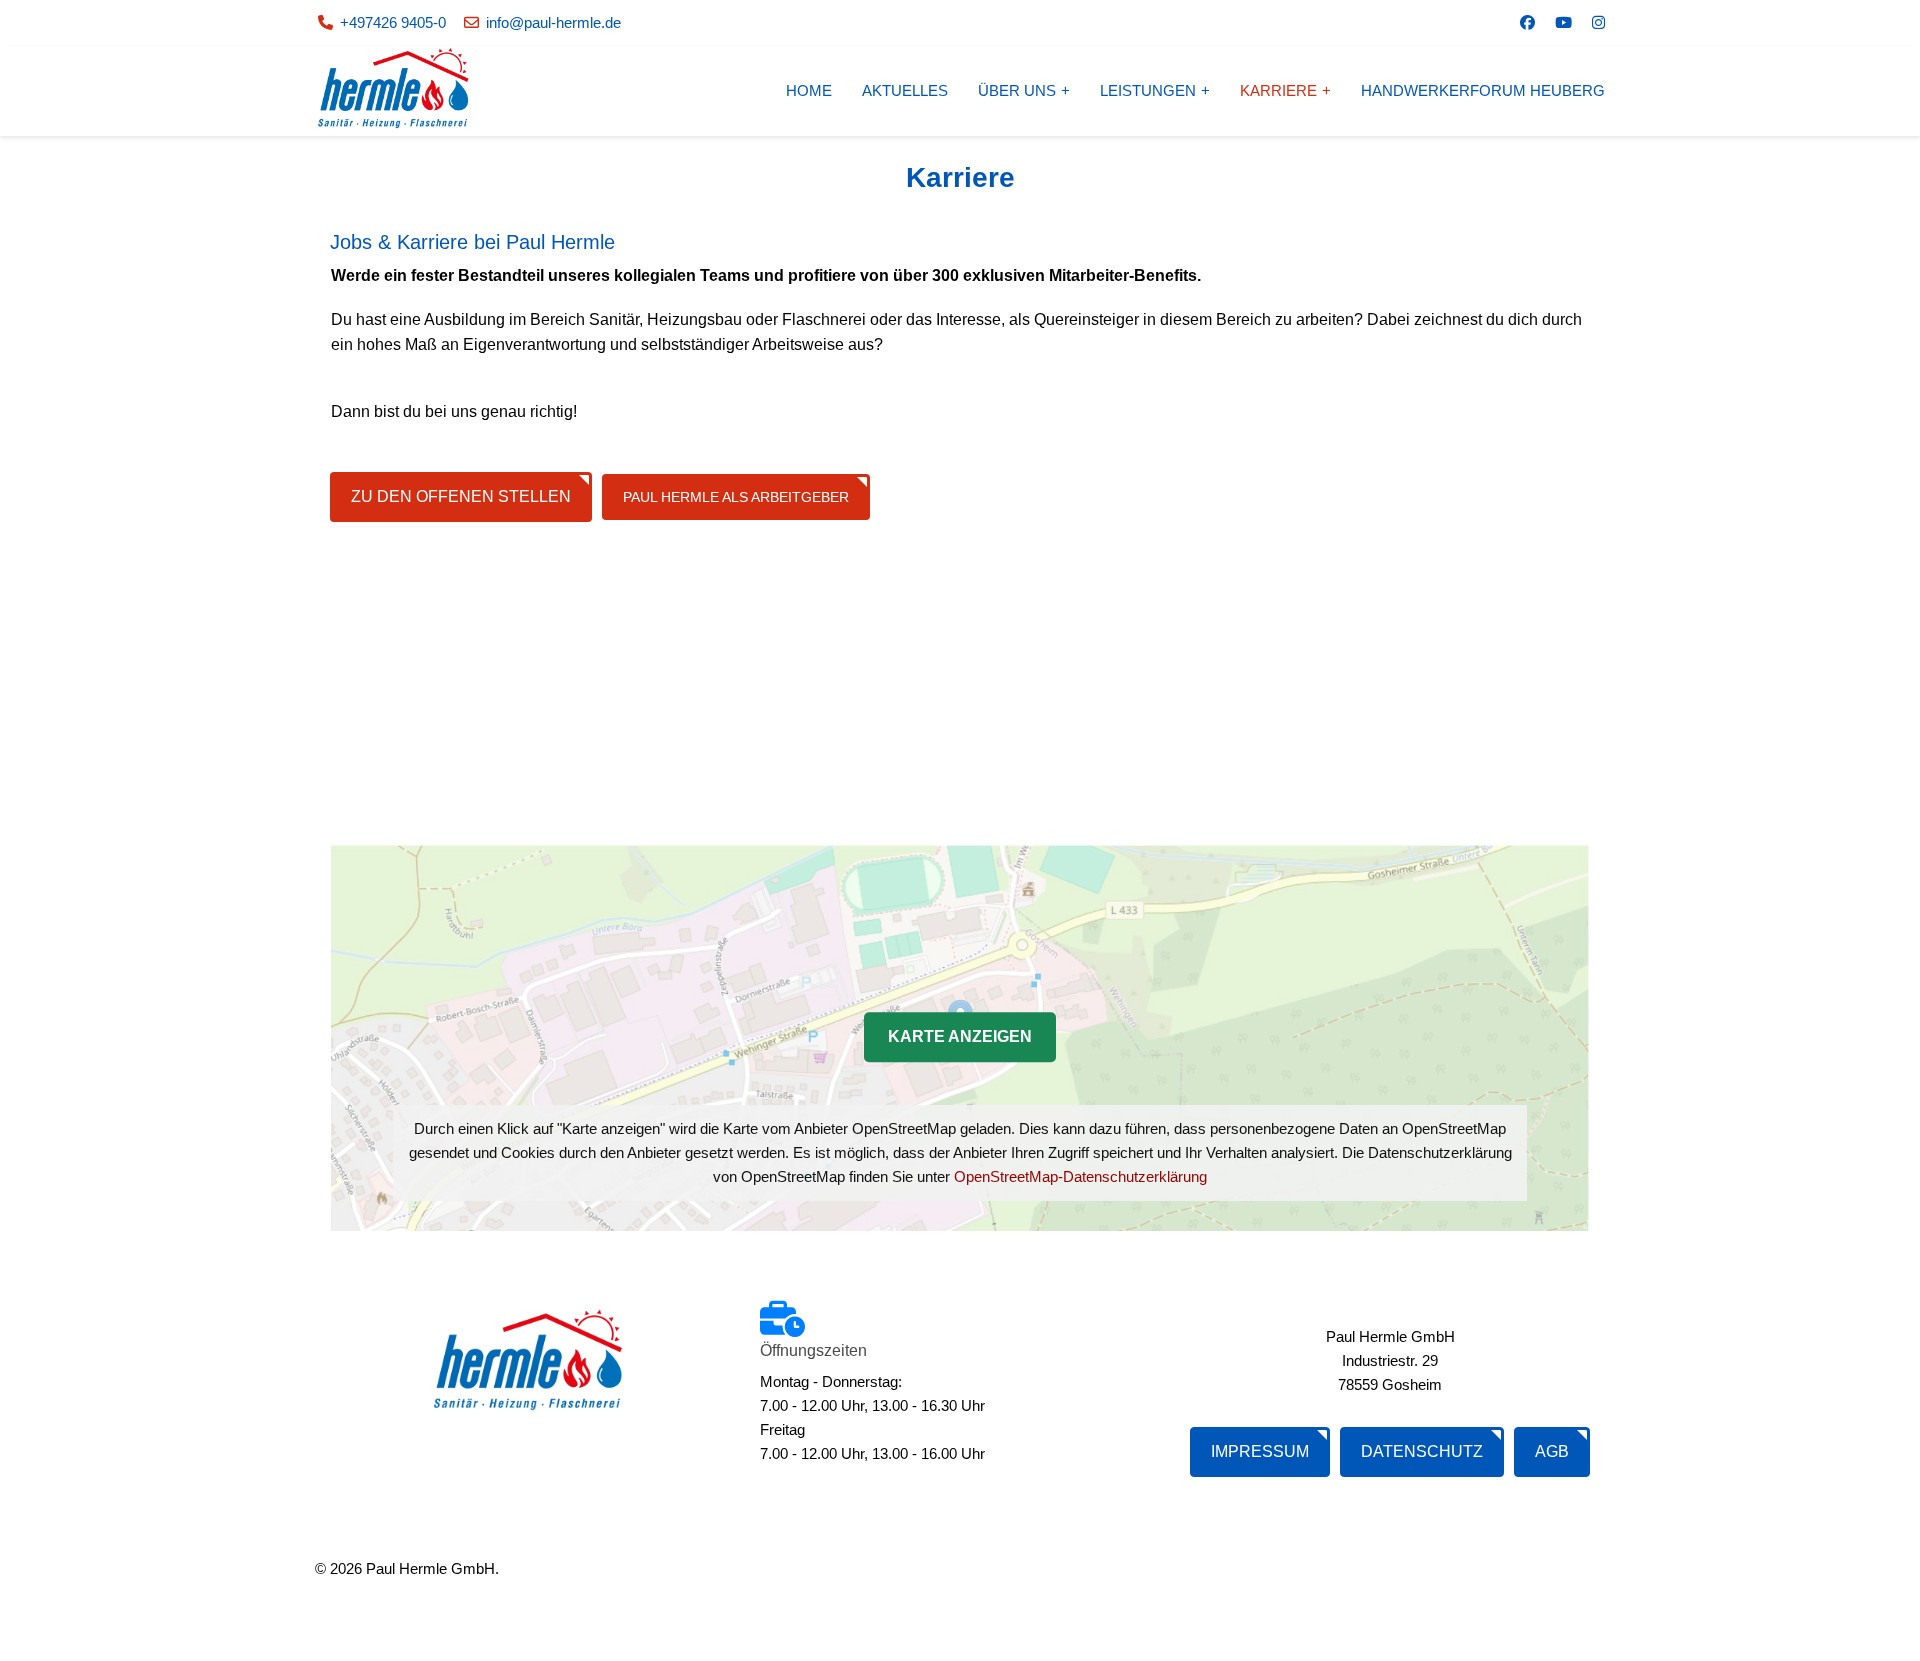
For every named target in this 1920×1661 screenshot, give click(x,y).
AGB (1552, 1451)
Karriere (1278, 90)
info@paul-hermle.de (553, 22)
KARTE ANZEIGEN (960, 1036)
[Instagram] (1598, 22)
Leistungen (1148, 90)
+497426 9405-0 (393, 22)
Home (809, 90)
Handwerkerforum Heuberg (1483, 90)
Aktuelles (905, 90)
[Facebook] (1527, 22)
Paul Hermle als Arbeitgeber (736, 497)
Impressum (1260, 1451)
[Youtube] (1563, 22)
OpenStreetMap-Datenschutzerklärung (1080, 1176)
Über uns (1017, 90)
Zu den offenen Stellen (461, 496)
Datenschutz (1422, 1451)
